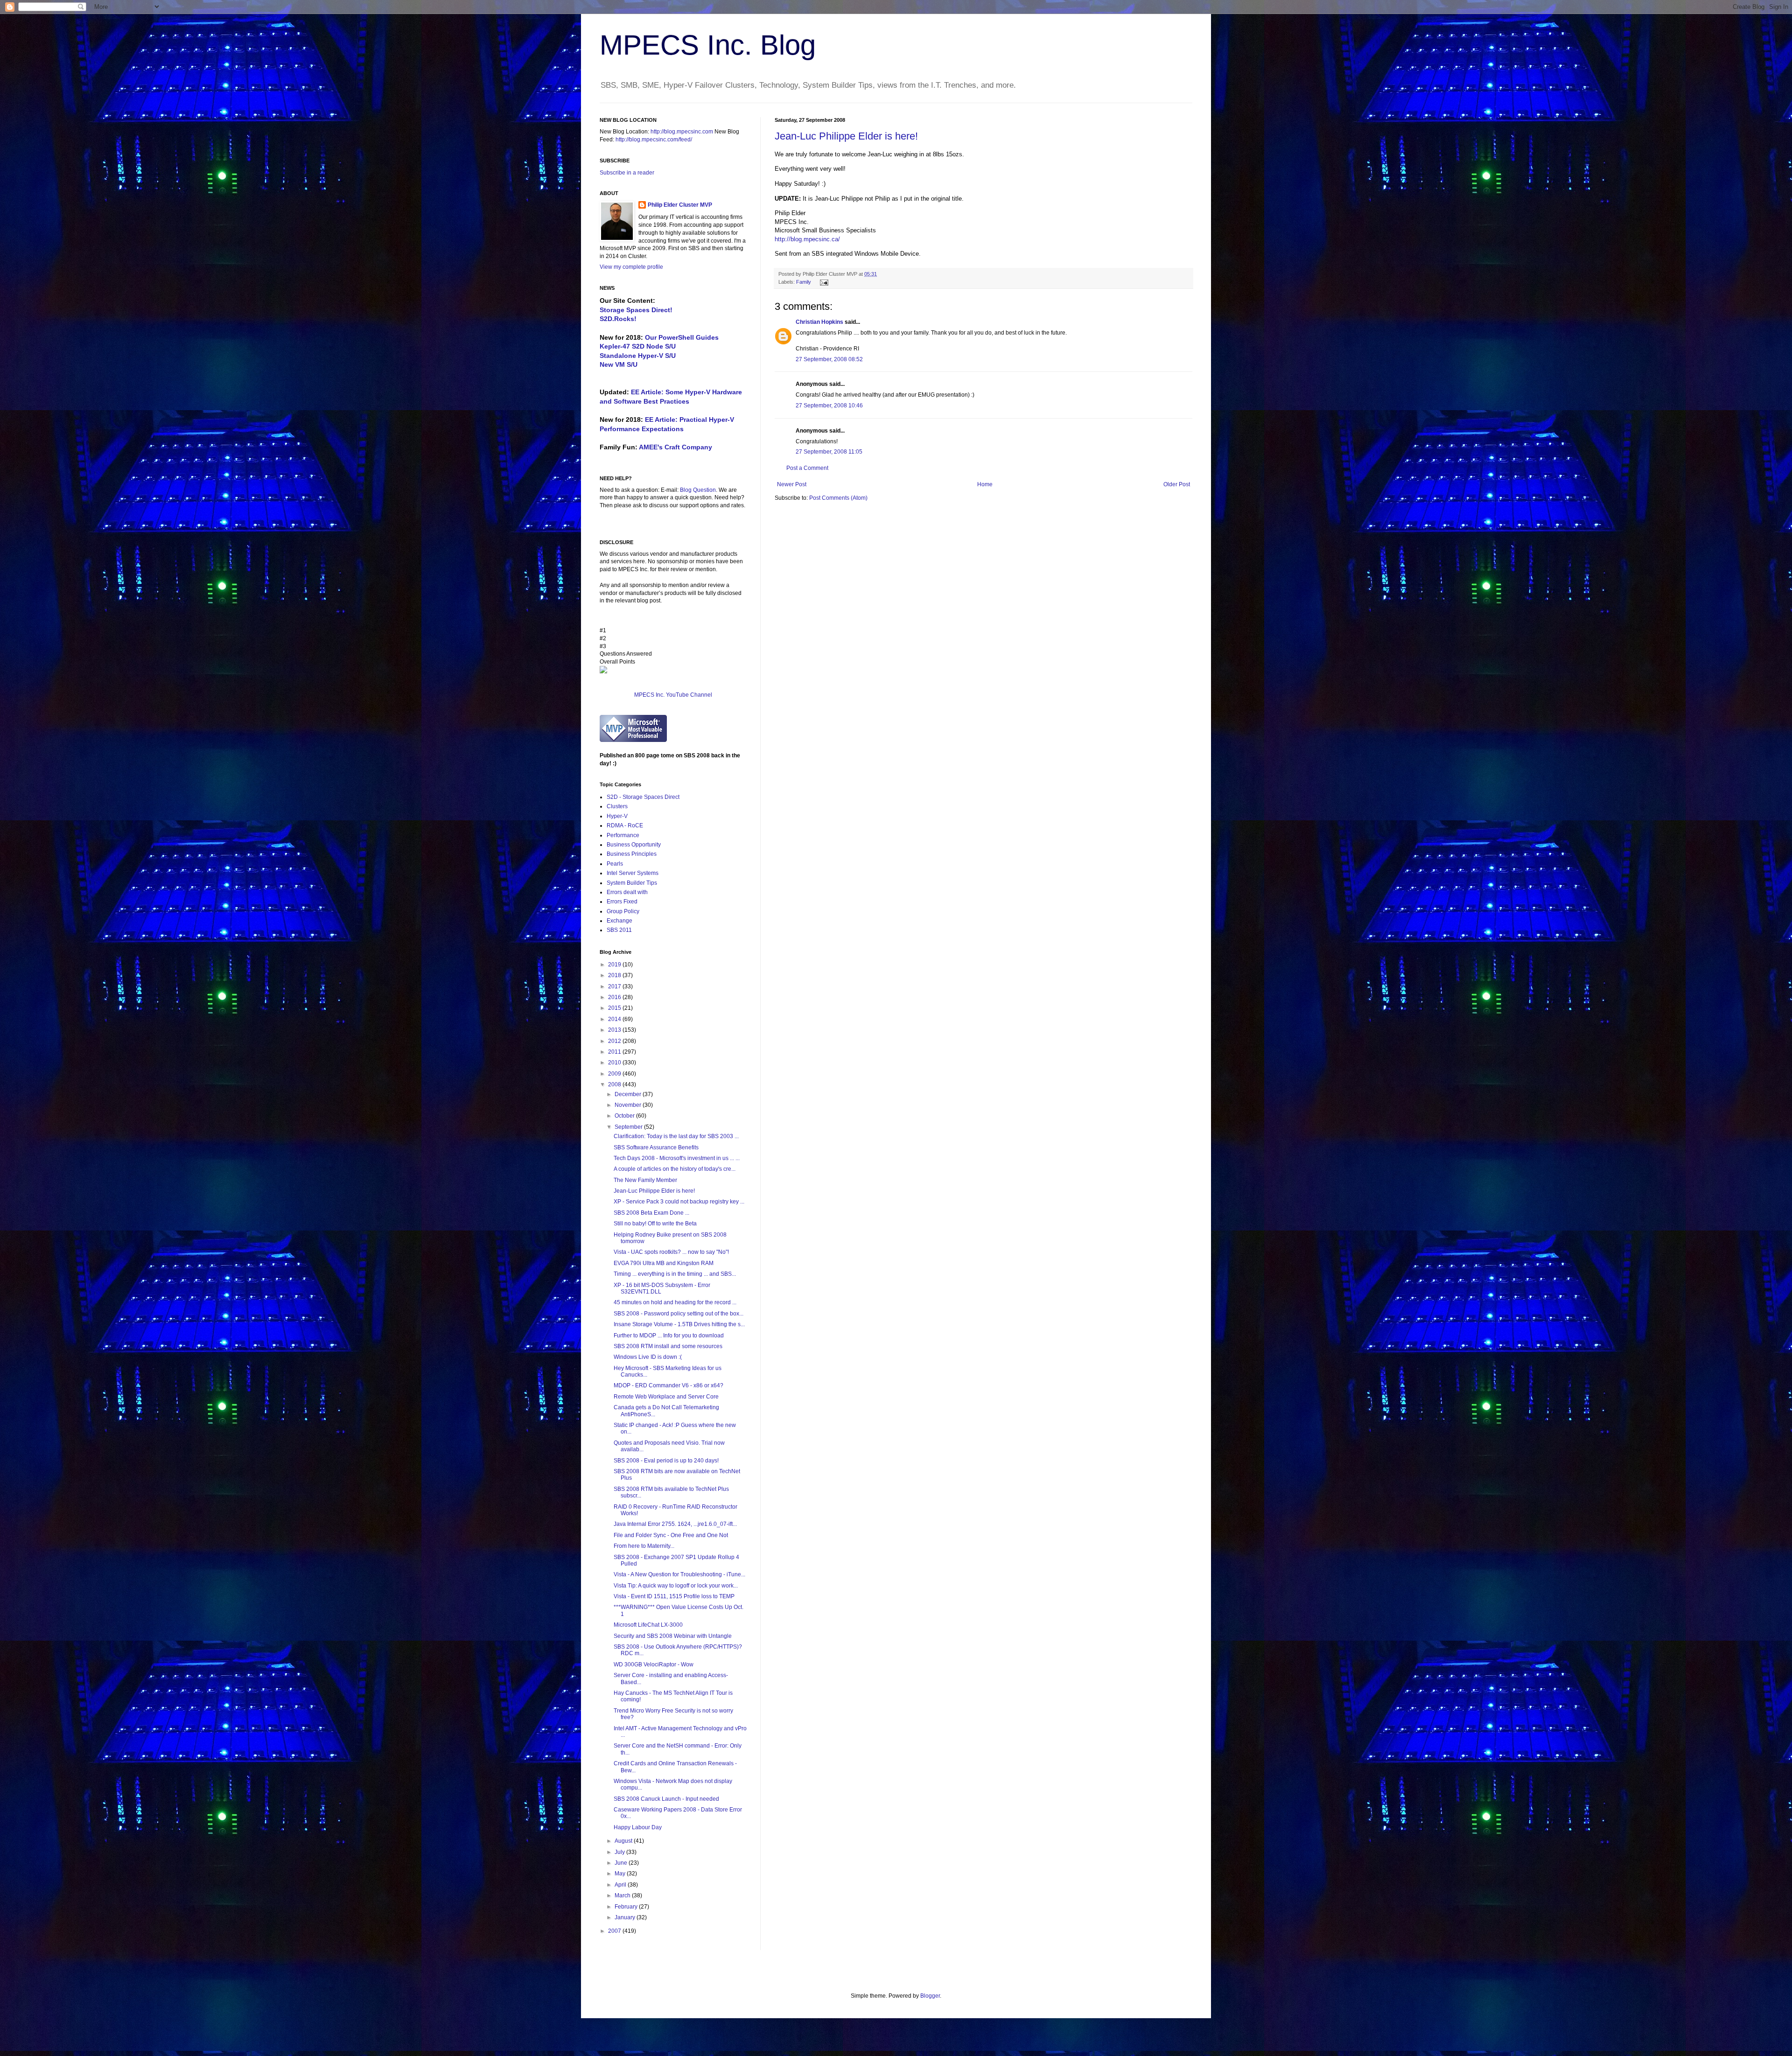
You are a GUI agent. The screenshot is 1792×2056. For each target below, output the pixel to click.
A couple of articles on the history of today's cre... (675, 1169)
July (620, 1852)
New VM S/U (619, 364)
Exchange (619, 921)
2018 (615, 975)
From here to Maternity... (644, 1546)
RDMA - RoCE (625, 825)
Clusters (617, 806)
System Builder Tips (632, 883)
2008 (615, 1084)
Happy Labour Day (638, 1827)
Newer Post (792, 484)
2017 (615, 986)
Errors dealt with (627, 892)
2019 (615, 965)
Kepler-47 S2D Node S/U (638, 346)
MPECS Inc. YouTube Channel (673, 695)
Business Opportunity (634, 845)
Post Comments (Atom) (838, 498)
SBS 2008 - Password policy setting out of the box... (679, 1314)
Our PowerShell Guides (682, 337)
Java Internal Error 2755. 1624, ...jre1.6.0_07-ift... (675, 1524)
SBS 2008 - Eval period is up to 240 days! (666, 1461)
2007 (615, 1931)
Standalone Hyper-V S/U (638, 356)
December (629, 1094)
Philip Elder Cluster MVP (680, 205)
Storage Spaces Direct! (636, 310)
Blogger (930, 1996)
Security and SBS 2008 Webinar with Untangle (673, 1636)
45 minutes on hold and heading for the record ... (675, 1302)
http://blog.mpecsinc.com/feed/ (654, 140)
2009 (615, 1074)
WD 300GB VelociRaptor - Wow (654, 1664)
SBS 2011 (619, 930)
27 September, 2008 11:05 (829, 452)
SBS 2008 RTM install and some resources (668, 1346)
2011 (615, 1052)
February (627, 1907)
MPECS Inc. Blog (708, 45)
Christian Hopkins (819, 322)
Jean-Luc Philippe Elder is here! (846, 136)
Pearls (615, 864)
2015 (615, 1008)
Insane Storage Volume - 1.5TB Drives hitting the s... (679, 1324)
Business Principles (632, 854)
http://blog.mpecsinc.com (682, 132)
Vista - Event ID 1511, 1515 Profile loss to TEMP (674, 1596)
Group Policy (623, 911)
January (626, 1917)
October (625, 1116)
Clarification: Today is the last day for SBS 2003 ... (676, 1136)
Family (804, 282)
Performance (623, 835)
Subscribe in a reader (627, 173)
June (622, 1863)
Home (985, 484)
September (629, 1127)
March (623, 1895)
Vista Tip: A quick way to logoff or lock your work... (676, 1586)
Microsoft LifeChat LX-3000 (648, 1625)
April (621, 1885)
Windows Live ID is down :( (648, 1357)
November (629, 1105)
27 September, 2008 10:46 (829, 406)
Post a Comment (807, 468)
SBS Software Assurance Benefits (656, 1147)
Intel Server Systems (633, 873)
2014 (615, 1019)
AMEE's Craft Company (675, 447)
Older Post (1177, 484)
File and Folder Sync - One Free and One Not (671, 1535)
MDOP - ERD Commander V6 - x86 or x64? (668, 1385)
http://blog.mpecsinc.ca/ (807, 239)
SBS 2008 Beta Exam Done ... (651, 1213)
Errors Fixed (622, 902)
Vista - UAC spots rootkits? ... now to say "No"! (671, 1252)
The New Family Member (645, 1180)
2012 (615, 1041)
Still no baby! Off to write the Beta (655, 1224)
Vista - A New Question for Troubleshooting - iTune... (679, 1574)
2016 (615, 997)
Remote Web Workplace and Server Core (666, 1397)
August (624, 1841)
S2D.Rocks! (618, 319)
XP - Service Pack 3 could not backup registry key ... (679, 1202)
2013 (615, 1030)
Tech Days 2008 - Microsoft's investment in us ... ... (677, 1158)
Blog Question (698, 490)
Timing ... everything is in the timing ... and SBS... (675, 1274)
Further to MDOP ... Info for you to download (669, 1336)
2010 (615, 1063)
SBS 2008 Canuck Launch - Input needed (666, 1799)
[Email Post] (823, 282)
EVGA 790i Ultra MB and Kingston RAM (664, 1263)
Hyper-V (617, 816)
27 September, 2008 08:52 (829, 359)
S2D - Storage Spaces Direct (643, 797)
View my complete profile (631, 267)
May (621, 1874)
